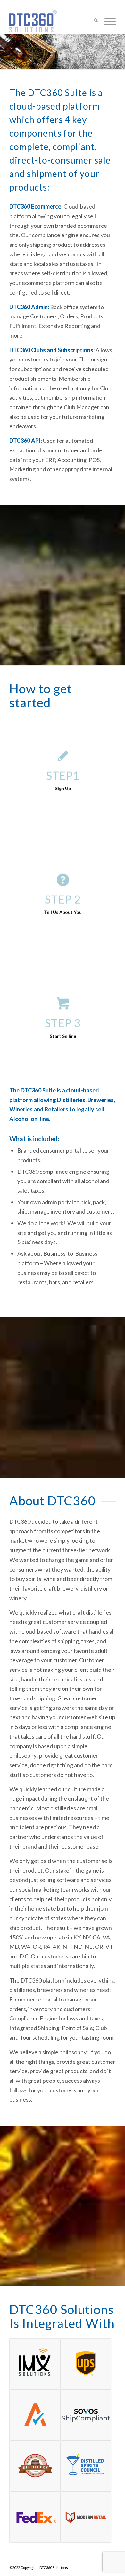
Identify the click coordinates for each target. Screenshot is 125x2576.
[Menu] (107, 21)
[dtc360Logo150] (52, 21)
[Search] (93, 21)
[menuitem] (93, 21)
